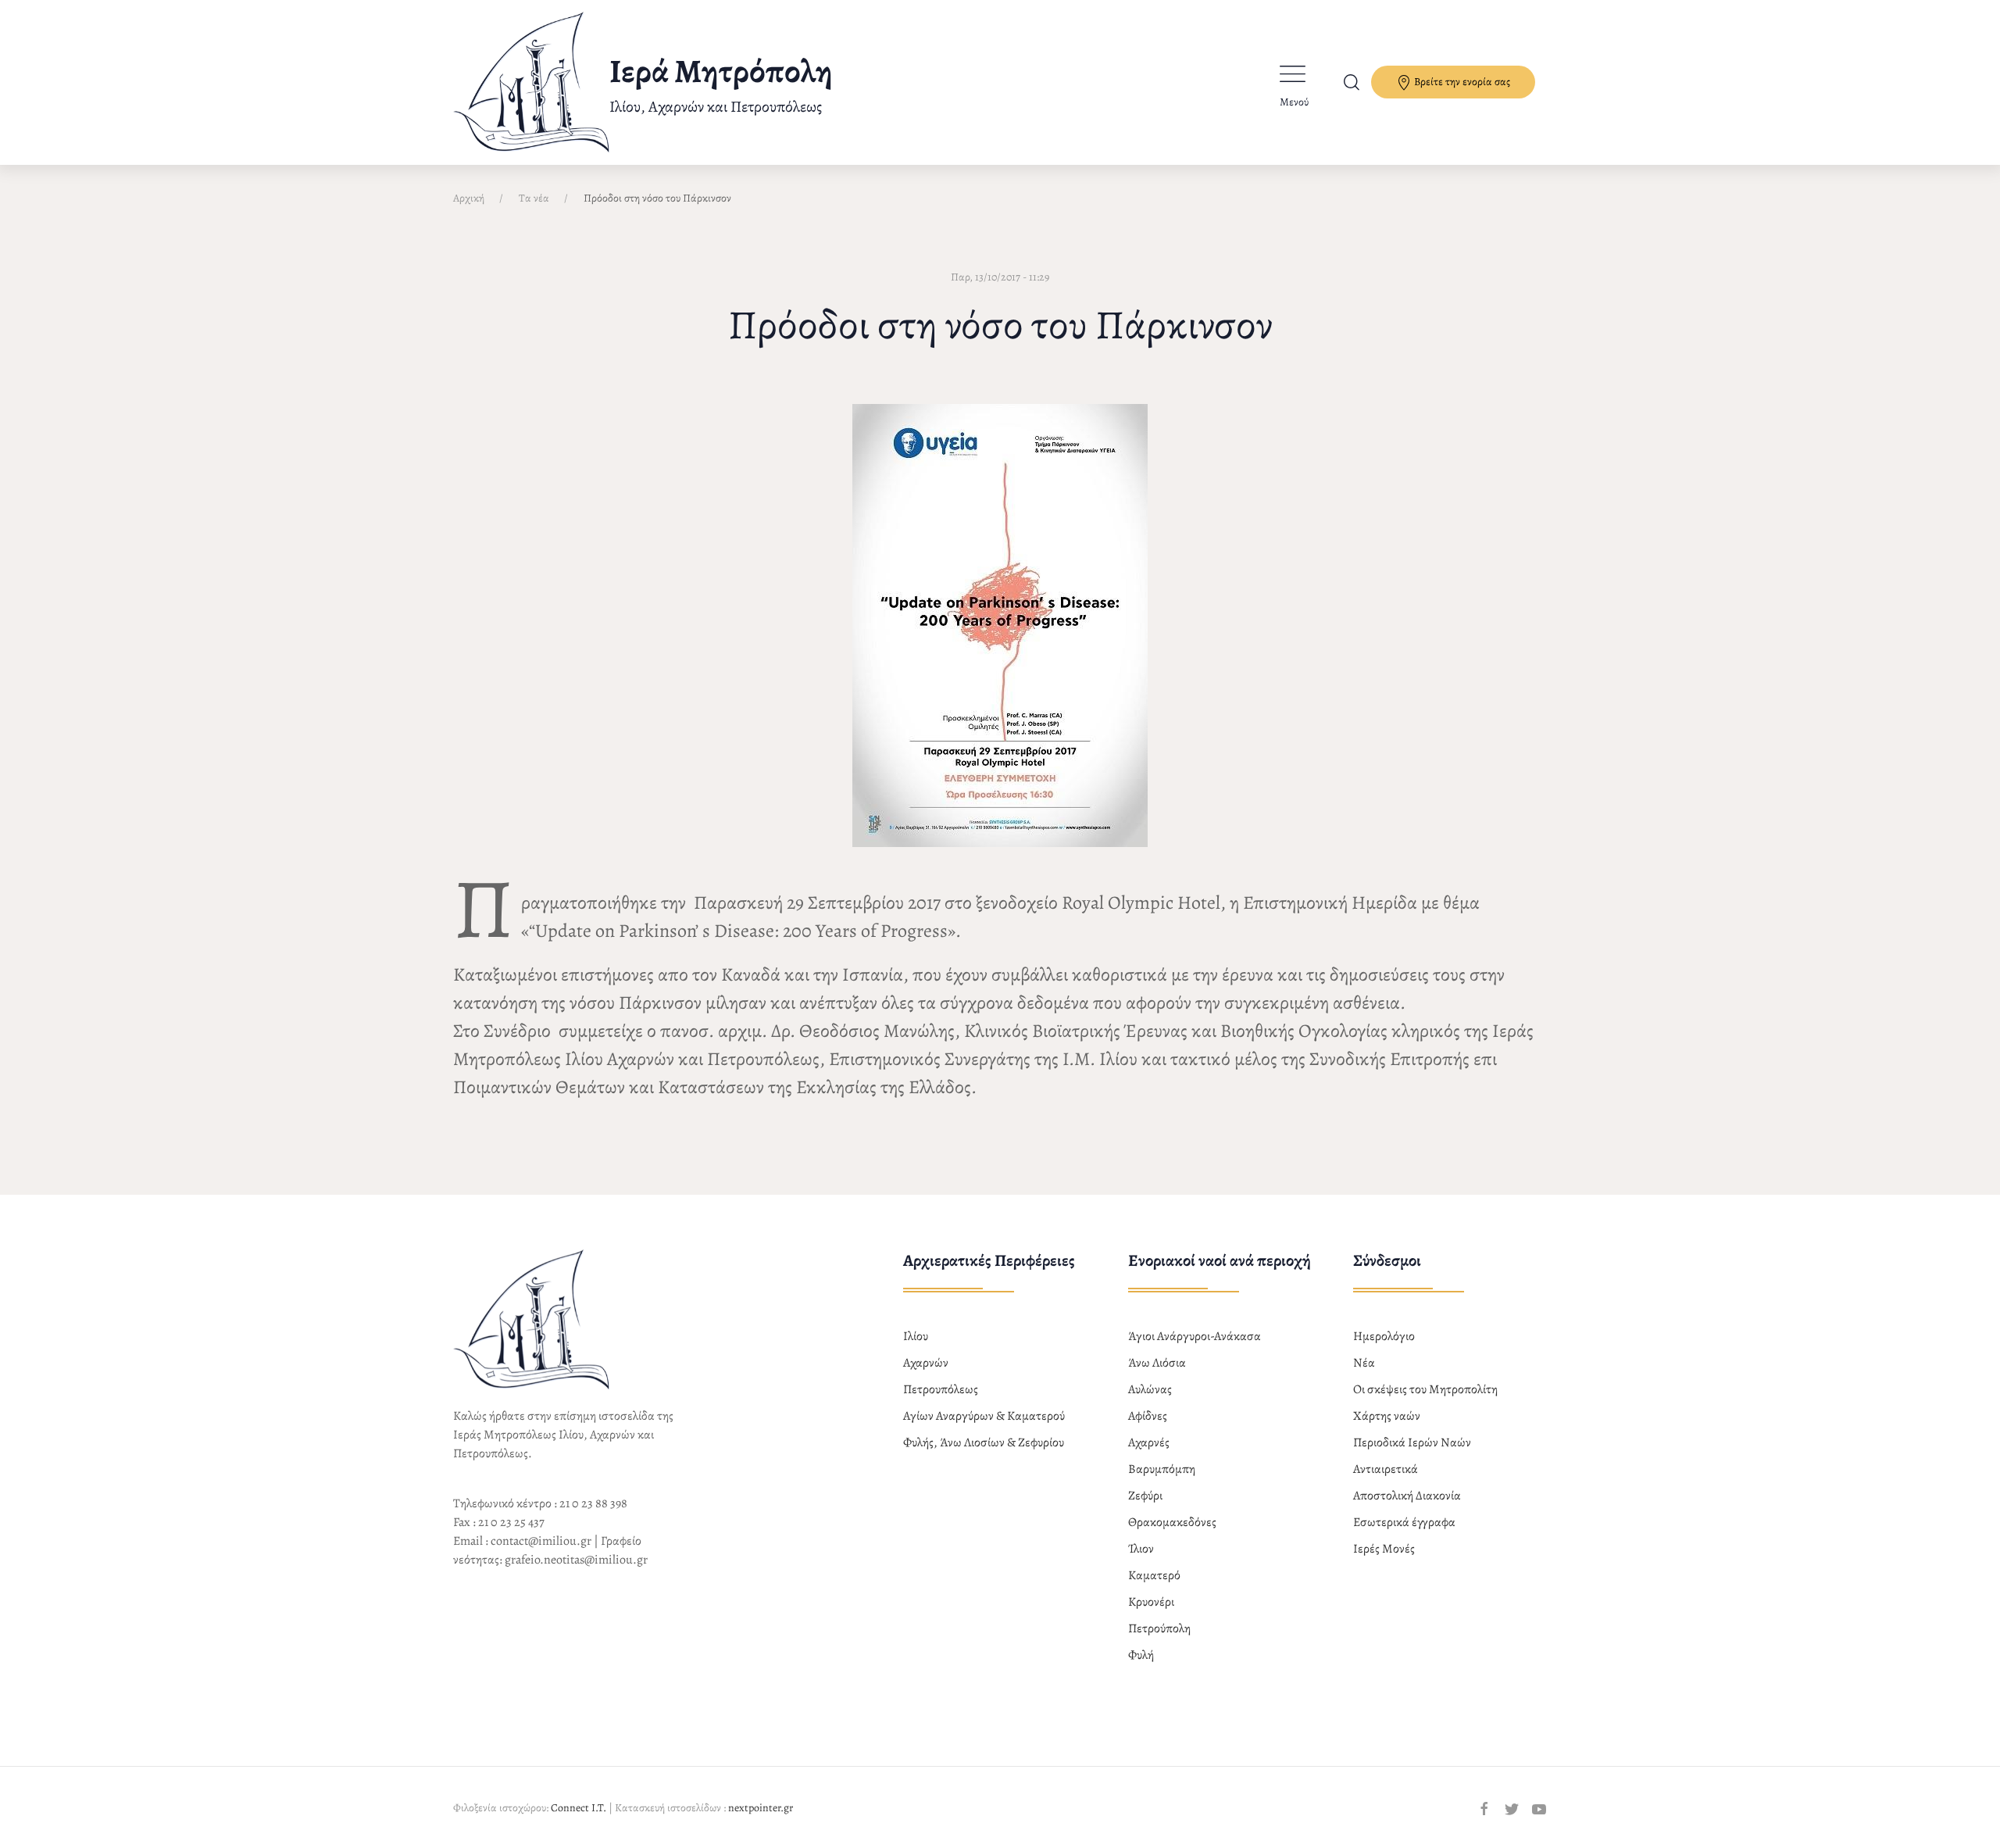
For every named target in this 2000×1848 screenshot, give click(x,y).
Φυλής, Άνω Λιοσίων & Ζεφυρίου (984, 1442)
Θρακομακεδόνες (1172, 1522)
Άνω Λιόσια (1157, 1363)
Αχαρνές (1149, 1442)
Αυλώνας (1150, 1389)
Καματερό (1154, 1575)
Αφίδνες (1148, 1416)
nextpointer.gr (761, 1808)
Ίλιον (1141, 1549)
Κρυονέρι (1151, 1602)
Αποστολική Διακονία (1407, 1496)
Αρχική (469, 198)
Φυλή (1141, 1655)
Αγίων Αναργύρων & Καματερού (984, 1416)
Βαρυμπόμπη (1162, 1469)
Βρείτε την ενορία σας (1461, 82)
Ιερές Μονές (1384, 1549)
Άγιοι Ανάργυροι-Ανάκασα (1195, 1336)
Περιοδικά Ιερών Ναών (1412, 1442)
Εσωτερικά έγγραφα (1404, 1522)
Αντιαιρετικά (1386, 1469)
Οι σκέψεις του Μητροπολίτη (1425, 1389)
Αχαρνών (926, 1363)
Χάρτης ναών (1387, 1416)
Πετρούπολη (1159, 1628)
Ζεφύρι (1145, 1496)
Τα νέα (534, 198)
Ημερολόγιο (1384, 1336)
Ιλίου (916, 1336)
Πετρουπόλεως (941, 1389)
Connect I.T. (579, 1808)
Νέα (1364, 1363)
